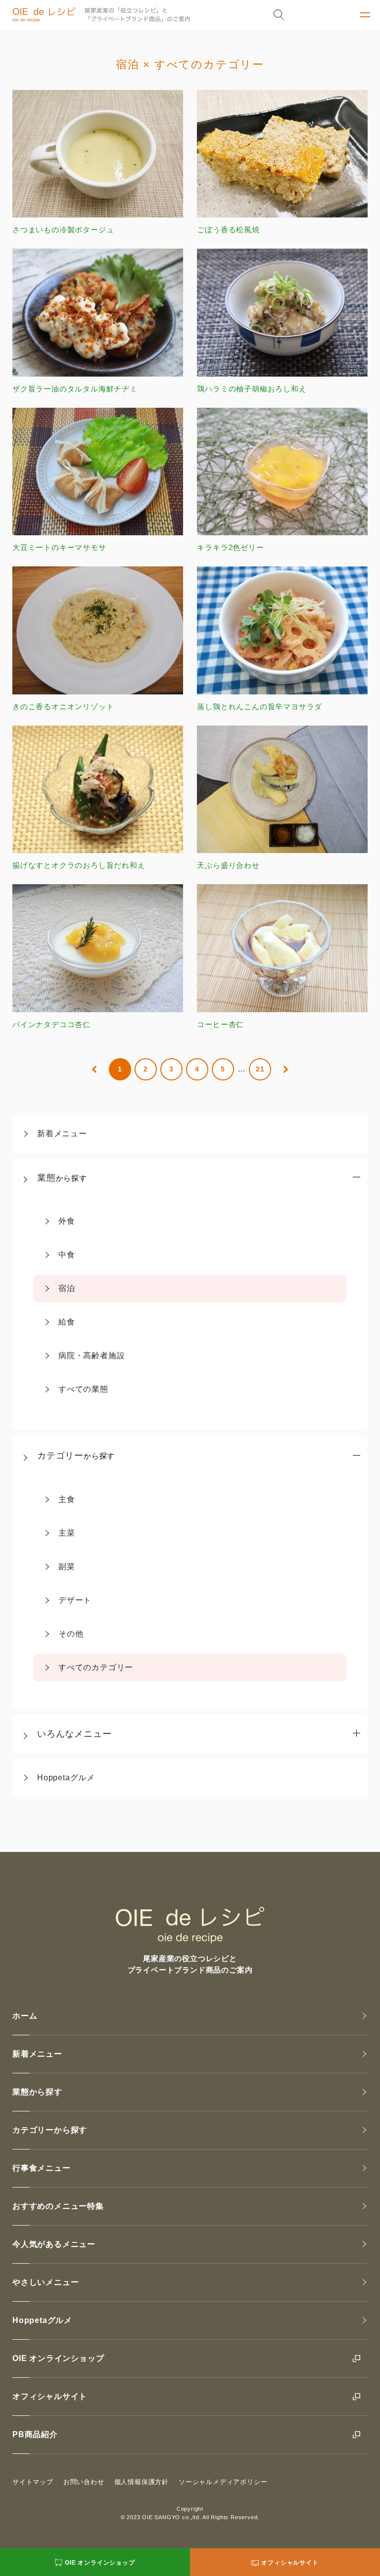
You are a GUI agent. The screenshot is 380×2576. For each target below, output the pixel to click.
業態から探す (37, 2092)
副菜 (67, 1567)
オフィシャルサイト (50, 2396)
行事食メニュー (42, 2168)
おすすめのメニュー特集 (58, 2206)
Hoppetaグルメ (66, 1778)
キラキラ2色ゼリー (230, 547)
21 (260, 1069)
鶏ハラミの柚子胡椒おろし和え (252, 388)
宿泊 (67, 1288)
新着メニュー (62, 1134)
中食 (67, 1255)
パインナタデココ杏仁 (51, 1024)
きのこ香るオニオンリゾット (63, 706)
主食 (67, 1499)
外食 (67, 1221)
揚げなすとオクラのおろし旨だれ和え (79, 865)
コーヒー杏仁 (220, 1024)
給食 (67, 1322)
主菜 (67, 1533)
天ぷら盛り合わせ (228, 865)
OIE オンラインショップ (58, 2358)
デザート (75, 1600)
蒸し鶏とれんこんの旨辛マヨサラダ (260, 706)
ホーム (25, 2016)
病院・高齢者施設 (92, 1355)
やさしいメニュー (46, 2282)
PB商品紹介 (35, 2434)
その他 (71, 1634)
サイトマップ (33, 2482)
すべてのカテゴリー (96, 1667)
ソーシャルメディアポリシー (223, 2482)
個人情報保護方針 (142, 2482)
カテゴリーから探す (50, 2130)
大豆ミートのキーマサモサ (59, 547)
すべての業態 (83, 1389)
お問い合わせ (84, 2482)
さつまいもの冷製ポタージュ (63, 230)
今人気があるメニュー (54, 2244)
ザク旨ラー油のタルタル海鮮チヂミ (75, 388)
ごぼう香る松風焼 (228, 230)
